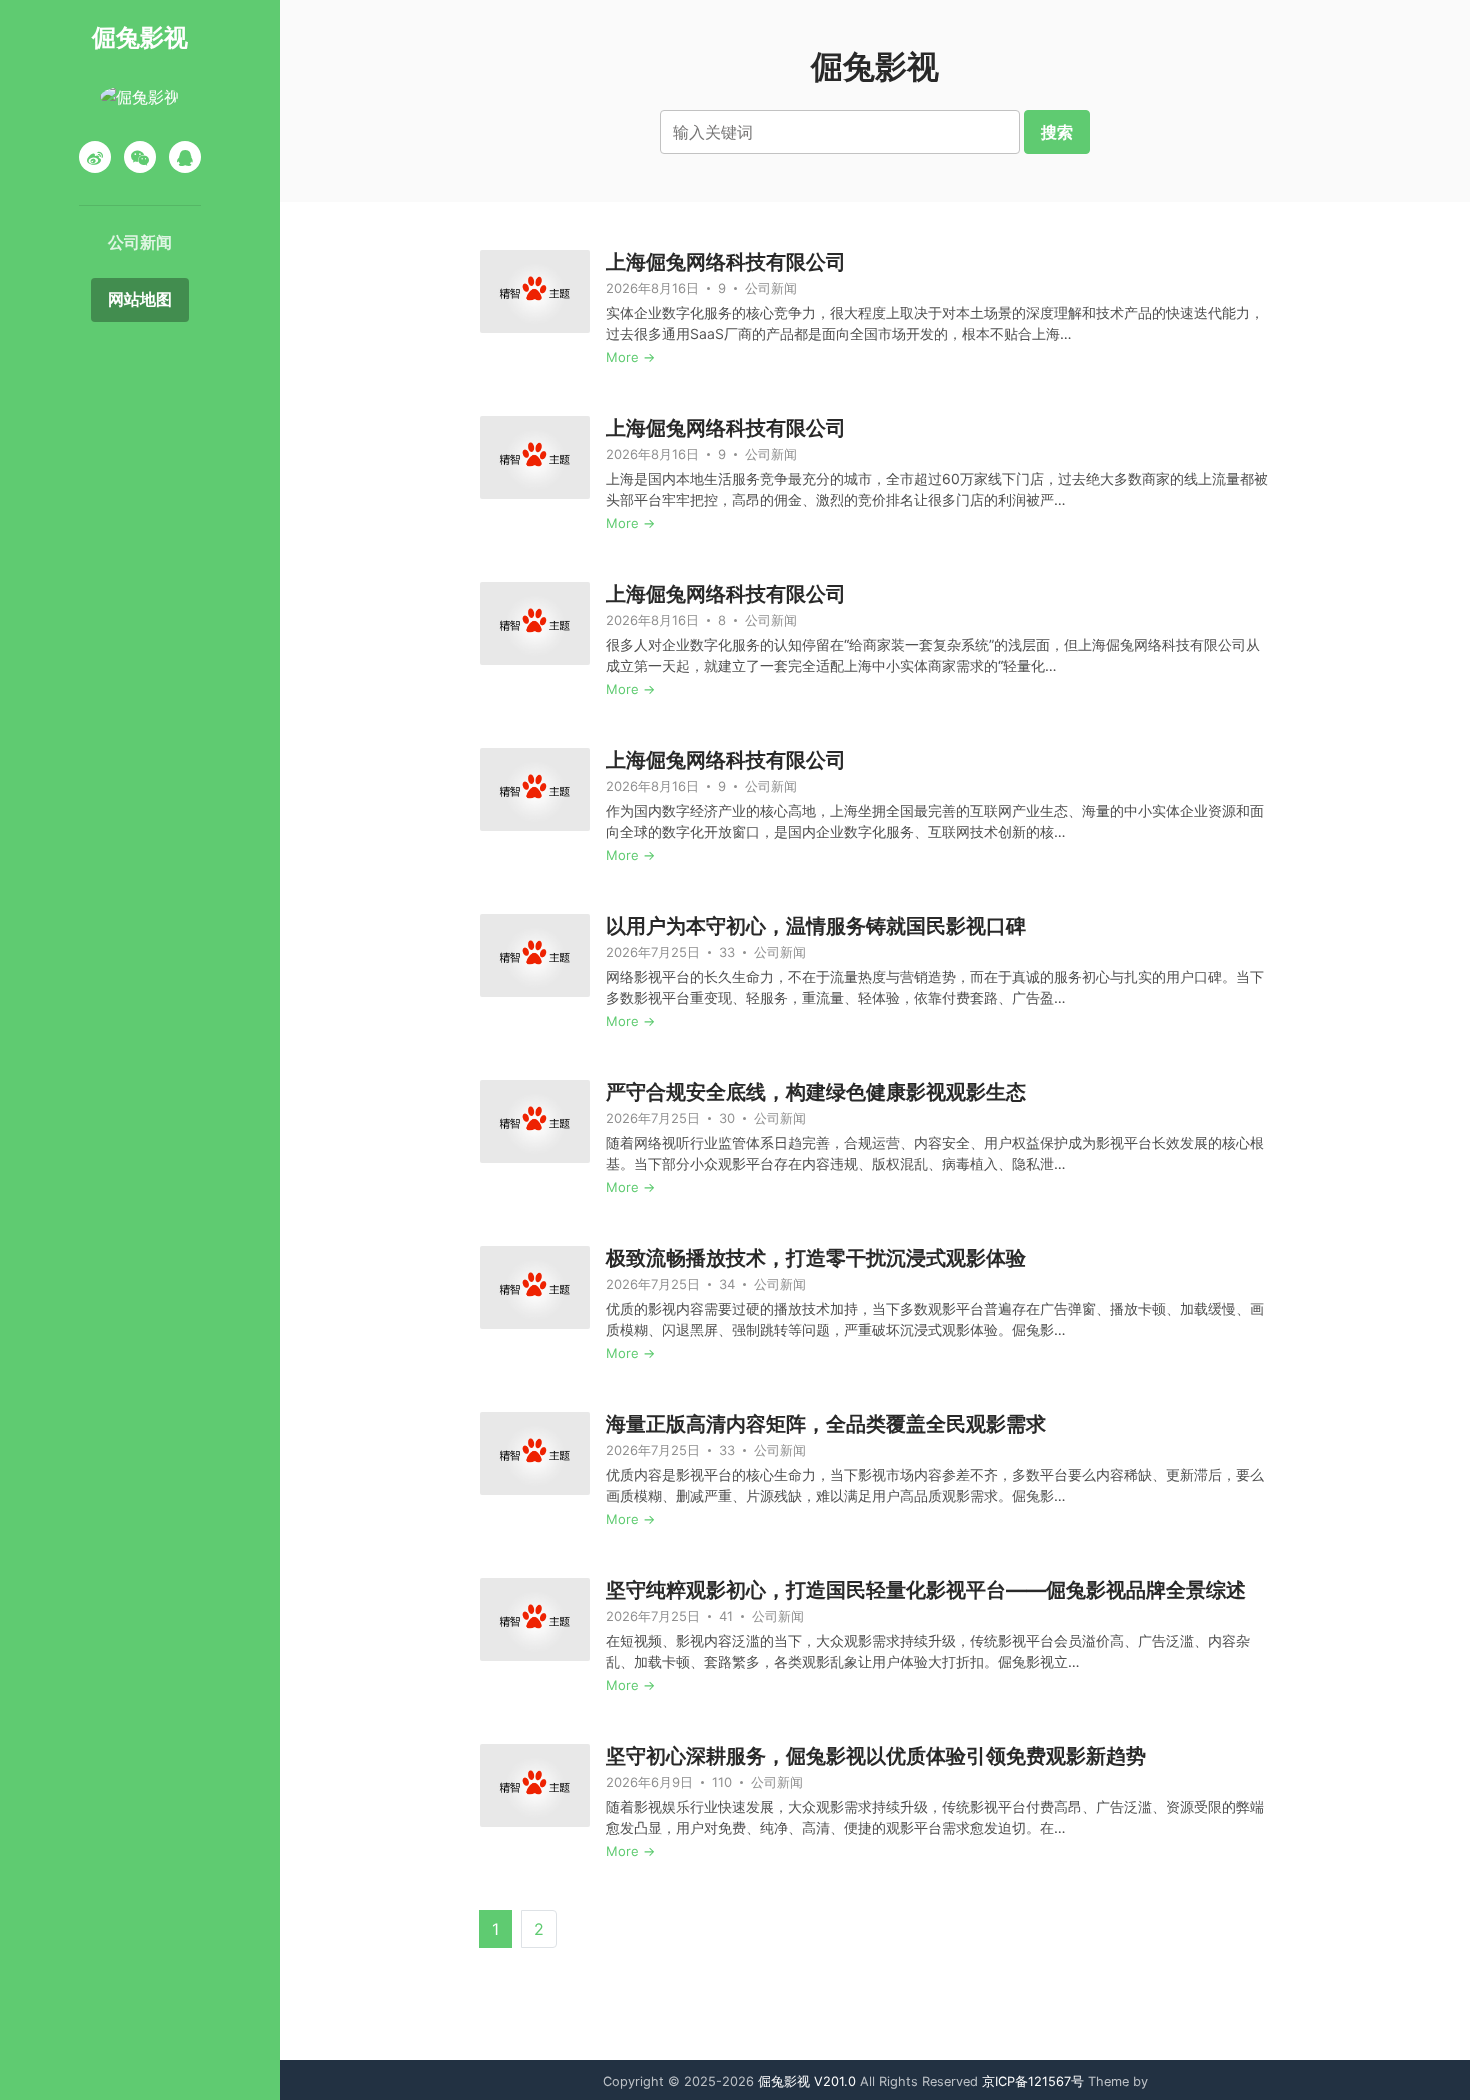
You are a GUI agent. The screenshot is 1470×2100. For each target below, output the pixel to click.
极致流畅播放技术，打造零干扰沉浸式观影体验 (816, 1257)
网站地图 (140, 299)
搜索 (1057, 132)
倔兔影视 (140, 37)
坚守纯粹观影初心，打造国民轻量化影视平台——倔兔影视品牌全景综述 (926, 1589)
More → (630, 357)
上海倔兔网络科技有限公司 (726, 261)
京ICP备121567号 (1033, 2081)
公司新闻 (140, 242)
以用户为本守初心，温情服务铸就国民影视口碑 (816, 925)
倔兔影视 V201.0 (807, 2081)
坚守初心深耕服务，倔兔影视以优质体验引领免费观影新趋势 (876, 1755)
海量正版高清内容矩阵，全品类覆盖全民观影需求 (826, 1423)
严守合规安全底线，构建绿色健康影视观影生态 (816, 1091)
